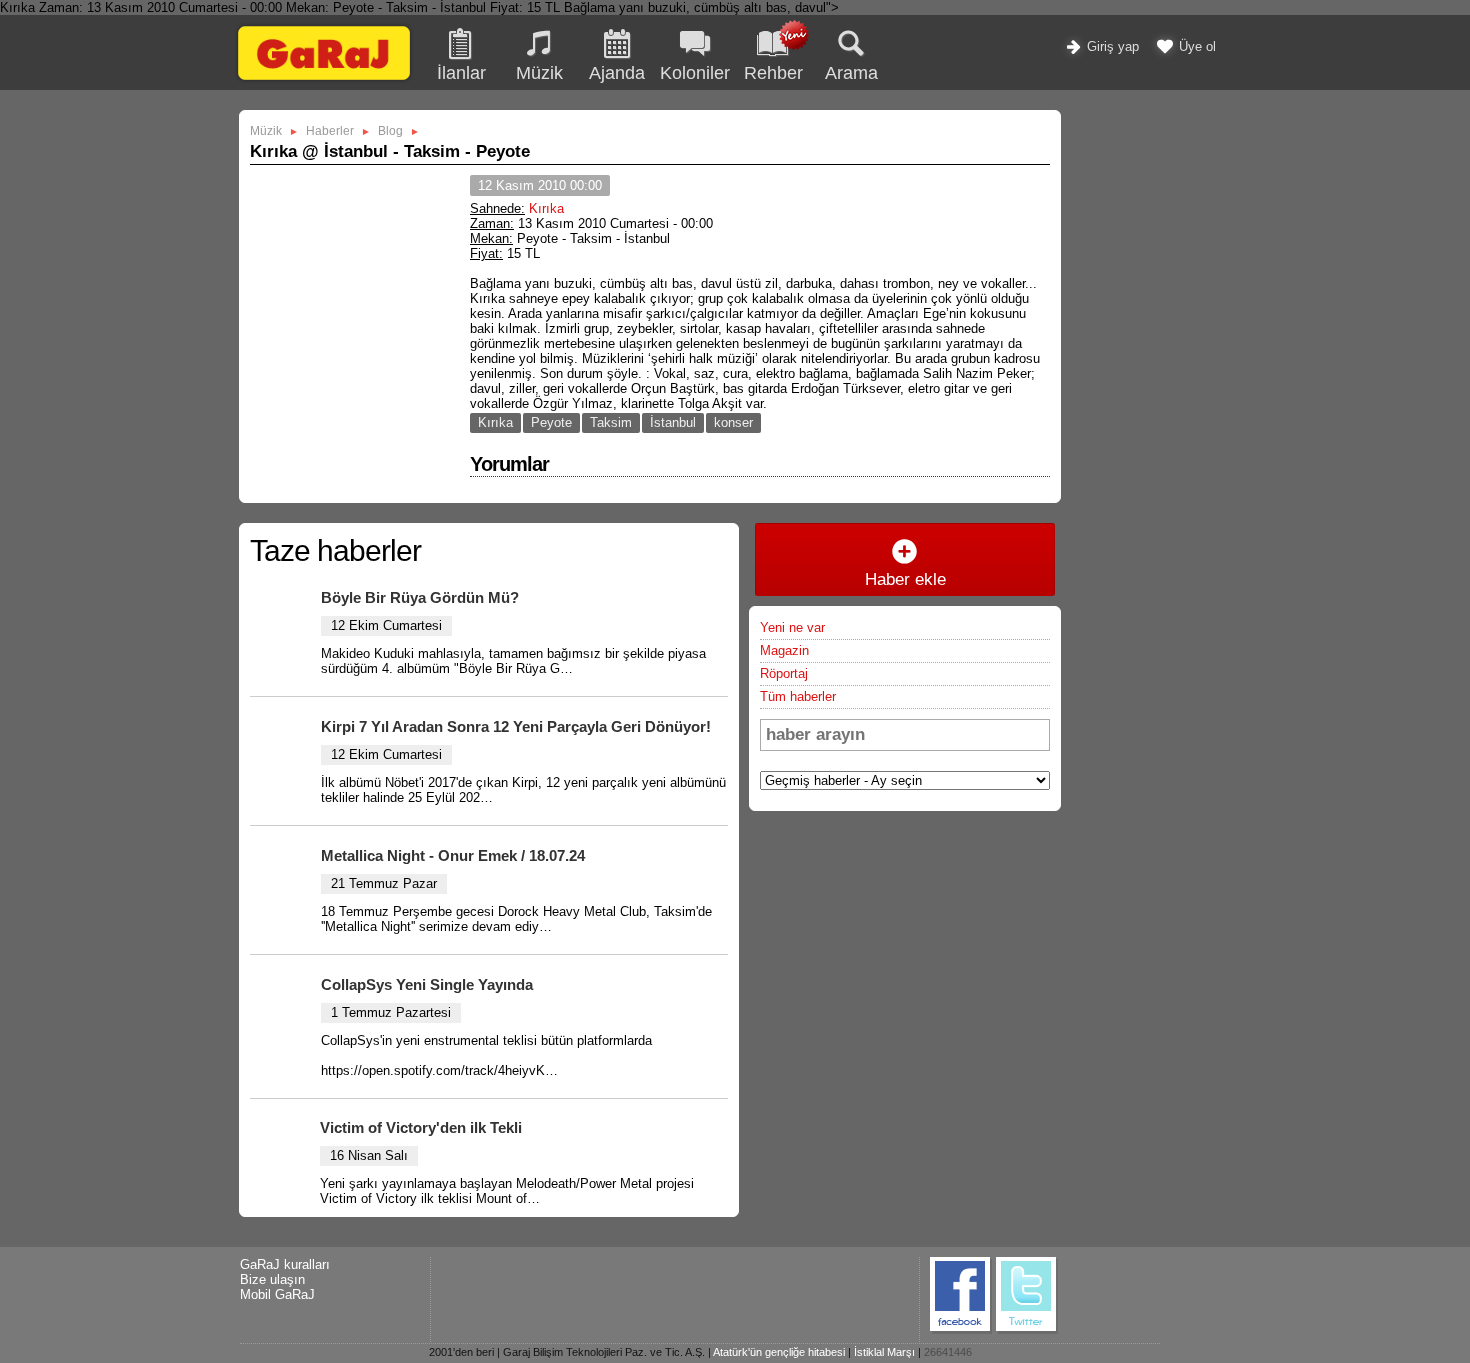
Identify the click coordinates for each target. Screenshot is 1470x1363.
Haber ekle (905, 579)
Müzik (539, 73)
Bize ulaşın (272, 1279)
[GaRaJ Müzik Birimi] (324, 79)
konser (733, 422)
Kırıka (546, 208)
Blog (390, 131)
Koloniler (695, 73)
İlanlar (461, 73)
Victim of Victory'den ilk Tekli (421, 1127)
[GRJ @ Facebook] (961, 1330)
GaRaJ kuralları (285, 1264)
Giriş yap (1111, 46)
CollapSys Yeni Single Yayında (427, 984)
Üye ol (1195, 46)
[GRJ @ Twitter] (1027, 1330)
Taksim (611, 422)
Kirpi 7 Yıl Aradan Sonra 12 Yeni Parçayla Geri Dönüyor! (516, 726)
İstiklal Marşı (884, 1352)
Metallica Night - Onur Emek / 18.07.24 (453, 855)
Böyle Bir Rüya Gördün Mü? (420, 597)
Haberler (330, 131)
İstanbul (673, 422)
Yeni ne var (792, 627)
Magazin (784, 650)
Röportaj (784, 673)
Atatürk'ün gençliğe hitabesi (779, 1352)
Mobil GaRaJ (277, 1294)
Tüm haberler (798, 696)
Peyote (551, 422)
